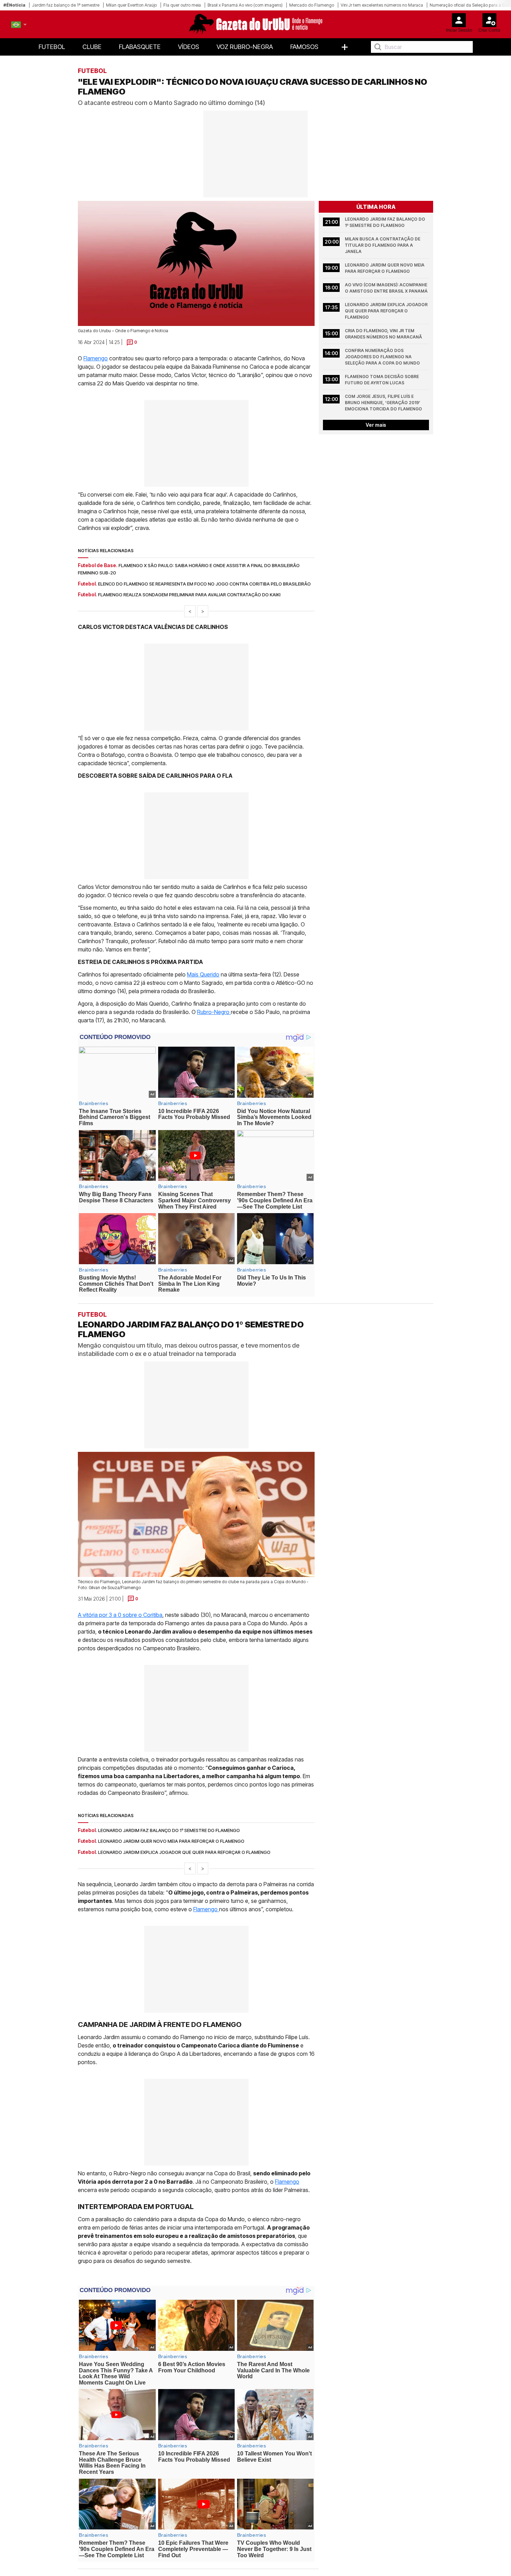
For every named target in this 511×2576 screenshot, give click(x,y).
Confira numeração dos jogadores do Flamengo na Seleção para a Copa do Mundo (382, 357)
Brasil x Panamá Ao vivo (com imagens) (245, 5)
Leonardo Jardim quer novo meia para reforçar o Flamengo (385, 268)
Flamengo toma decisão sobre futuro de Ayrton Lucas (382, 380)
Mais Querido (203, 974)
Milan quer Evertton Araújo (131, 5)
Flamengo (96, 358)
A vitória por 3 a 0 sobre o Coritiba (120, 1614)
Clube (92, 47)
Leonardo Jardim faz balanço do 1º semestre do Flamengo (386, 222)
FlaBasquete (140, 47)
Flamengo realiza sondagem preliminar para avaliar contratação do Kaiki (189, 595)
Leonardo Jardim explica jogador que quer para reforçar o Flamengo (387, 311)
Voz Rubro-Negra (245, 47)
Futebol (52, 47)
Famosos (304, 47)
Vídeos (189, 47)
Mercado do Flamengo (312, 5)
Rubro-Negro (214, 1012)
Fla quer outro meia (182, 5)
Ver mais (376, 425)
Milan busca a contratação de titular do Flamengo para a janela (383, 245)
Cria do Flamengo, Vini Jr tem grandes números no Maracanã (383, 334)
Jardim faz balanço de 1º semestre (66, 5)
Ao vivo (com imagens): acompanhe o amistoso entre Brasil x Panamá (387, 288)
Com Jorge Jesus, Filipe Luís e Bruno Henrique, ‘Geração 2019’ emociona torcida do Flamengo (383, 403)
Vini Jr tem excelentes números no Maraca (382, 5)
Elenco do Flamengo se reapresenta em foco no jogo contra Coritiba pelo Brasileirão (204, 584)
